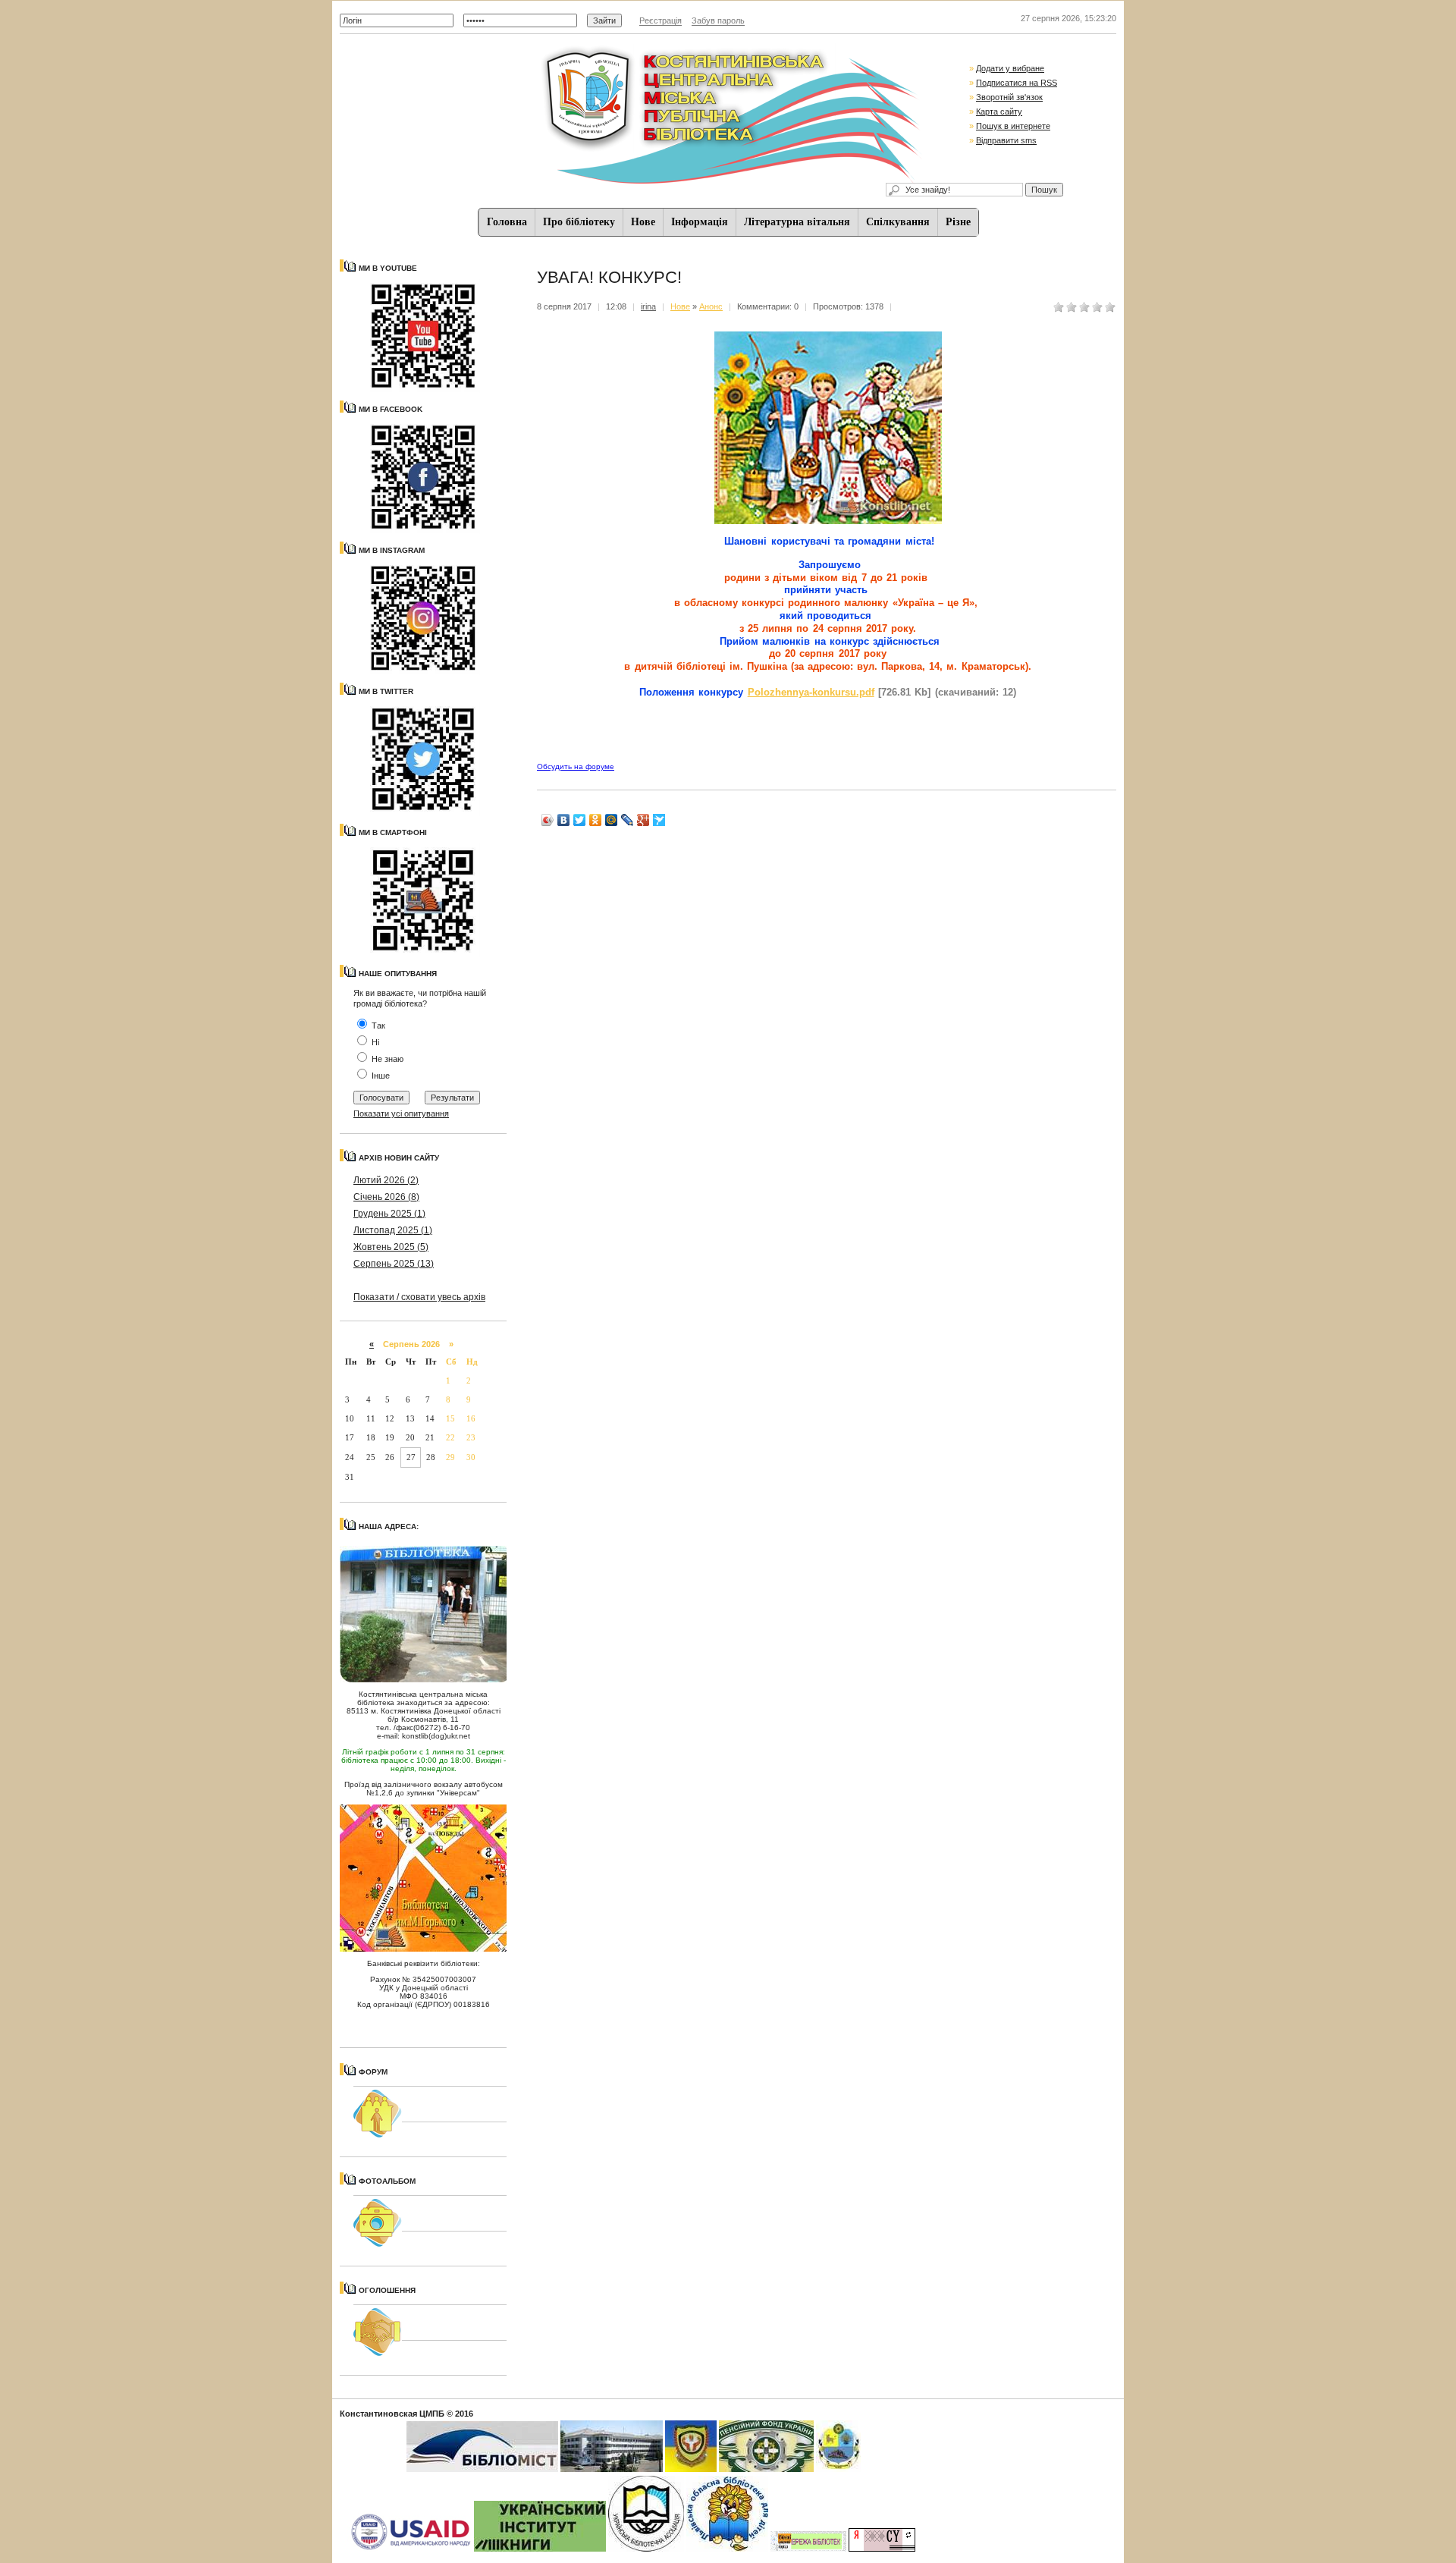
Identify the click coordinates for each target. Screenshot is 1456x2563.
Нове (643, 222)
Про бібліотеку (579, 222)
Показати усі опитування (401, 1113)
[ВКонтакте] (564, 820)
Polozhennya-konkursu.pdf (811, 692)
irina (648, 306)
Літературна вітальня (797, 222)
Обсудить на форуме (576, 766)
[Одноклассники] (596, 820)
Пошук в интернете (1013, 126)
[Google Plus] (643, 820)
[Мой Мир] (612, 820)
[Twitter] (580, 820)
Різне (958, 222)
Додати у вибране (1010, 68)
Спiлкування (898, 222)
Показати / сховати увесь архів (419, 1297)
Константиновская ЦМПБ (392, 2414)
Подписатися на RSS (1017, 83)
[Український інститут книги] (540, 2549)
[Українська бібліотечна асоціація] (646, 2549)
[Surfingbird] (659, 820)
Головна (507, 222)
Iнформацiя (700, 222)
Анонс (711, 306)
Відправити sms (1006, 140)
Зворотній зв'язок (1009, 97)
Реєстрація (661, 20)
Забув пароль (718, 20)
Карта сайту (999, 112)
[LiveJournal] (628, 820)
